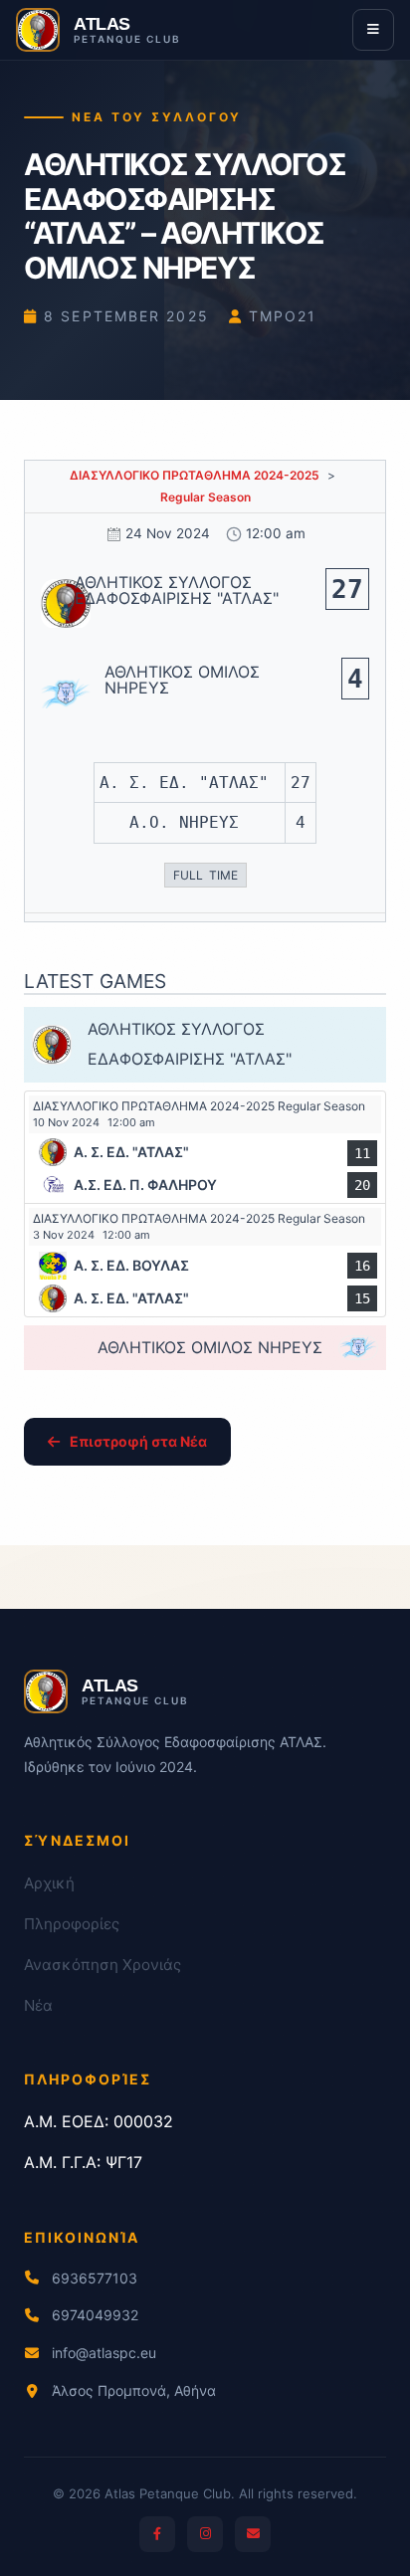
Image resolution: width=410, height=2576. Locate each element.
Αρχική (49, 1883)
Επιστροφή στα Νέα (138, 1441)
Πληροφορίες (72, 1924)
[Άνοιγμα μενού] (373, 30)
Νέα (38, 2005)
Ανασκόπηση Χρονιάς (102, 1965)
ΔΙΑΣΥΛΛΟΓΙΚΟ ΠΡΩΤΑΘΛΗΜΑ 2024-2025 (195, 475)
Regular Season (205, 497)
